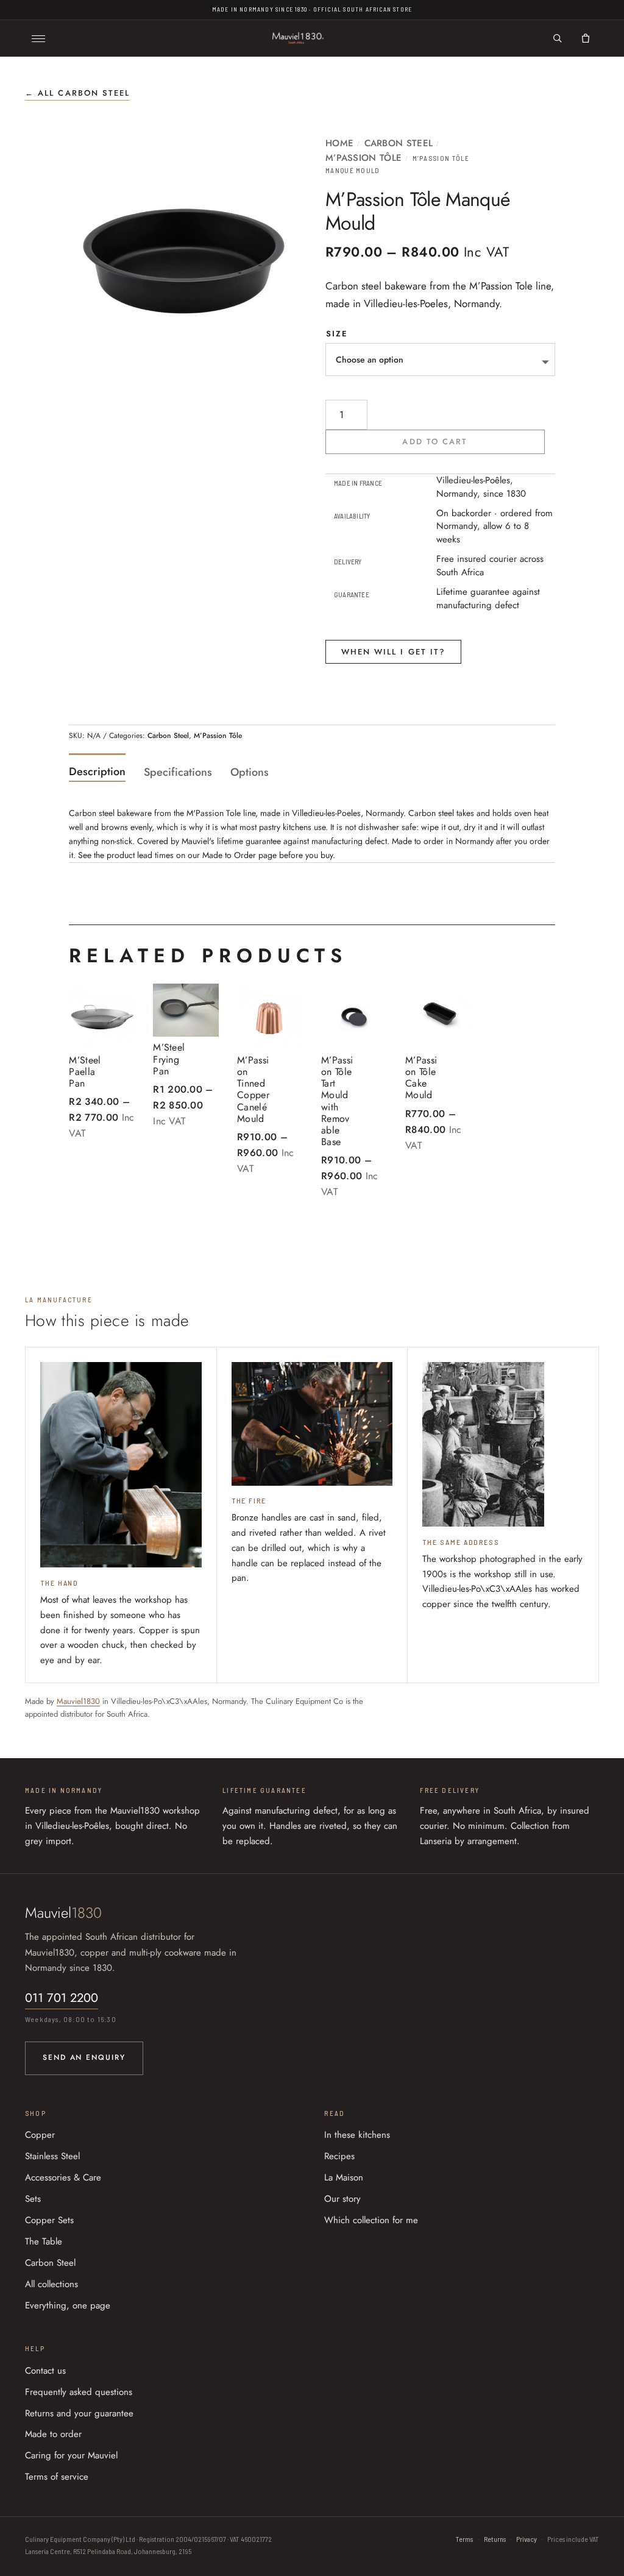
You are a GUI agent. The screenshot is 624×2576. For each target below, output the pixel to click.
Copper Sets (49, 2220)
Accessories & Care (63, 2177)
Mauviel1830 (78, 1701)
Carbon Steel (399, 143)
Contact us (45, 2371)
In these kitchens (357, 2135)
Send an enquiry (84, 2057)
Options (250, 772)
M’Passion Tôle (363, 158)
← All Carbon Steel (77, 93)
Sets (33, 2199)
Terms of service (57, 2477)
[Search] (558, 38)
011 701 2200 (62, 1998)
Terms (464, 2539)
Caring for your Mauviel (71, 2455)
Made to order (53, 2434)
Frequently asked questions (79, 2392)
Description (97, 772)
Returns (495, 2539)
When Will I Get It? (394, 652)
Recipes (339, 2156)
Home (339, 143)
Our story (342, 2199)
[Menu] (38, 38)
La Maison (344, 2177)
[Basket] (586, 38)
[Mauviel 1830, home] (298, 38)
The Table (44, 2241)
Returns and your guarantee (79, 2413)
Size (337, 334)
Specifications (178, 772)
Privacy (526, 2539)
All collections (51, 2284)
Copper (40, 2135)
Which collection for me (371, 2220)
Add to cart (435, 442)
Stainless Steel (52, 2156)
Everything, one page (68, 2305)
